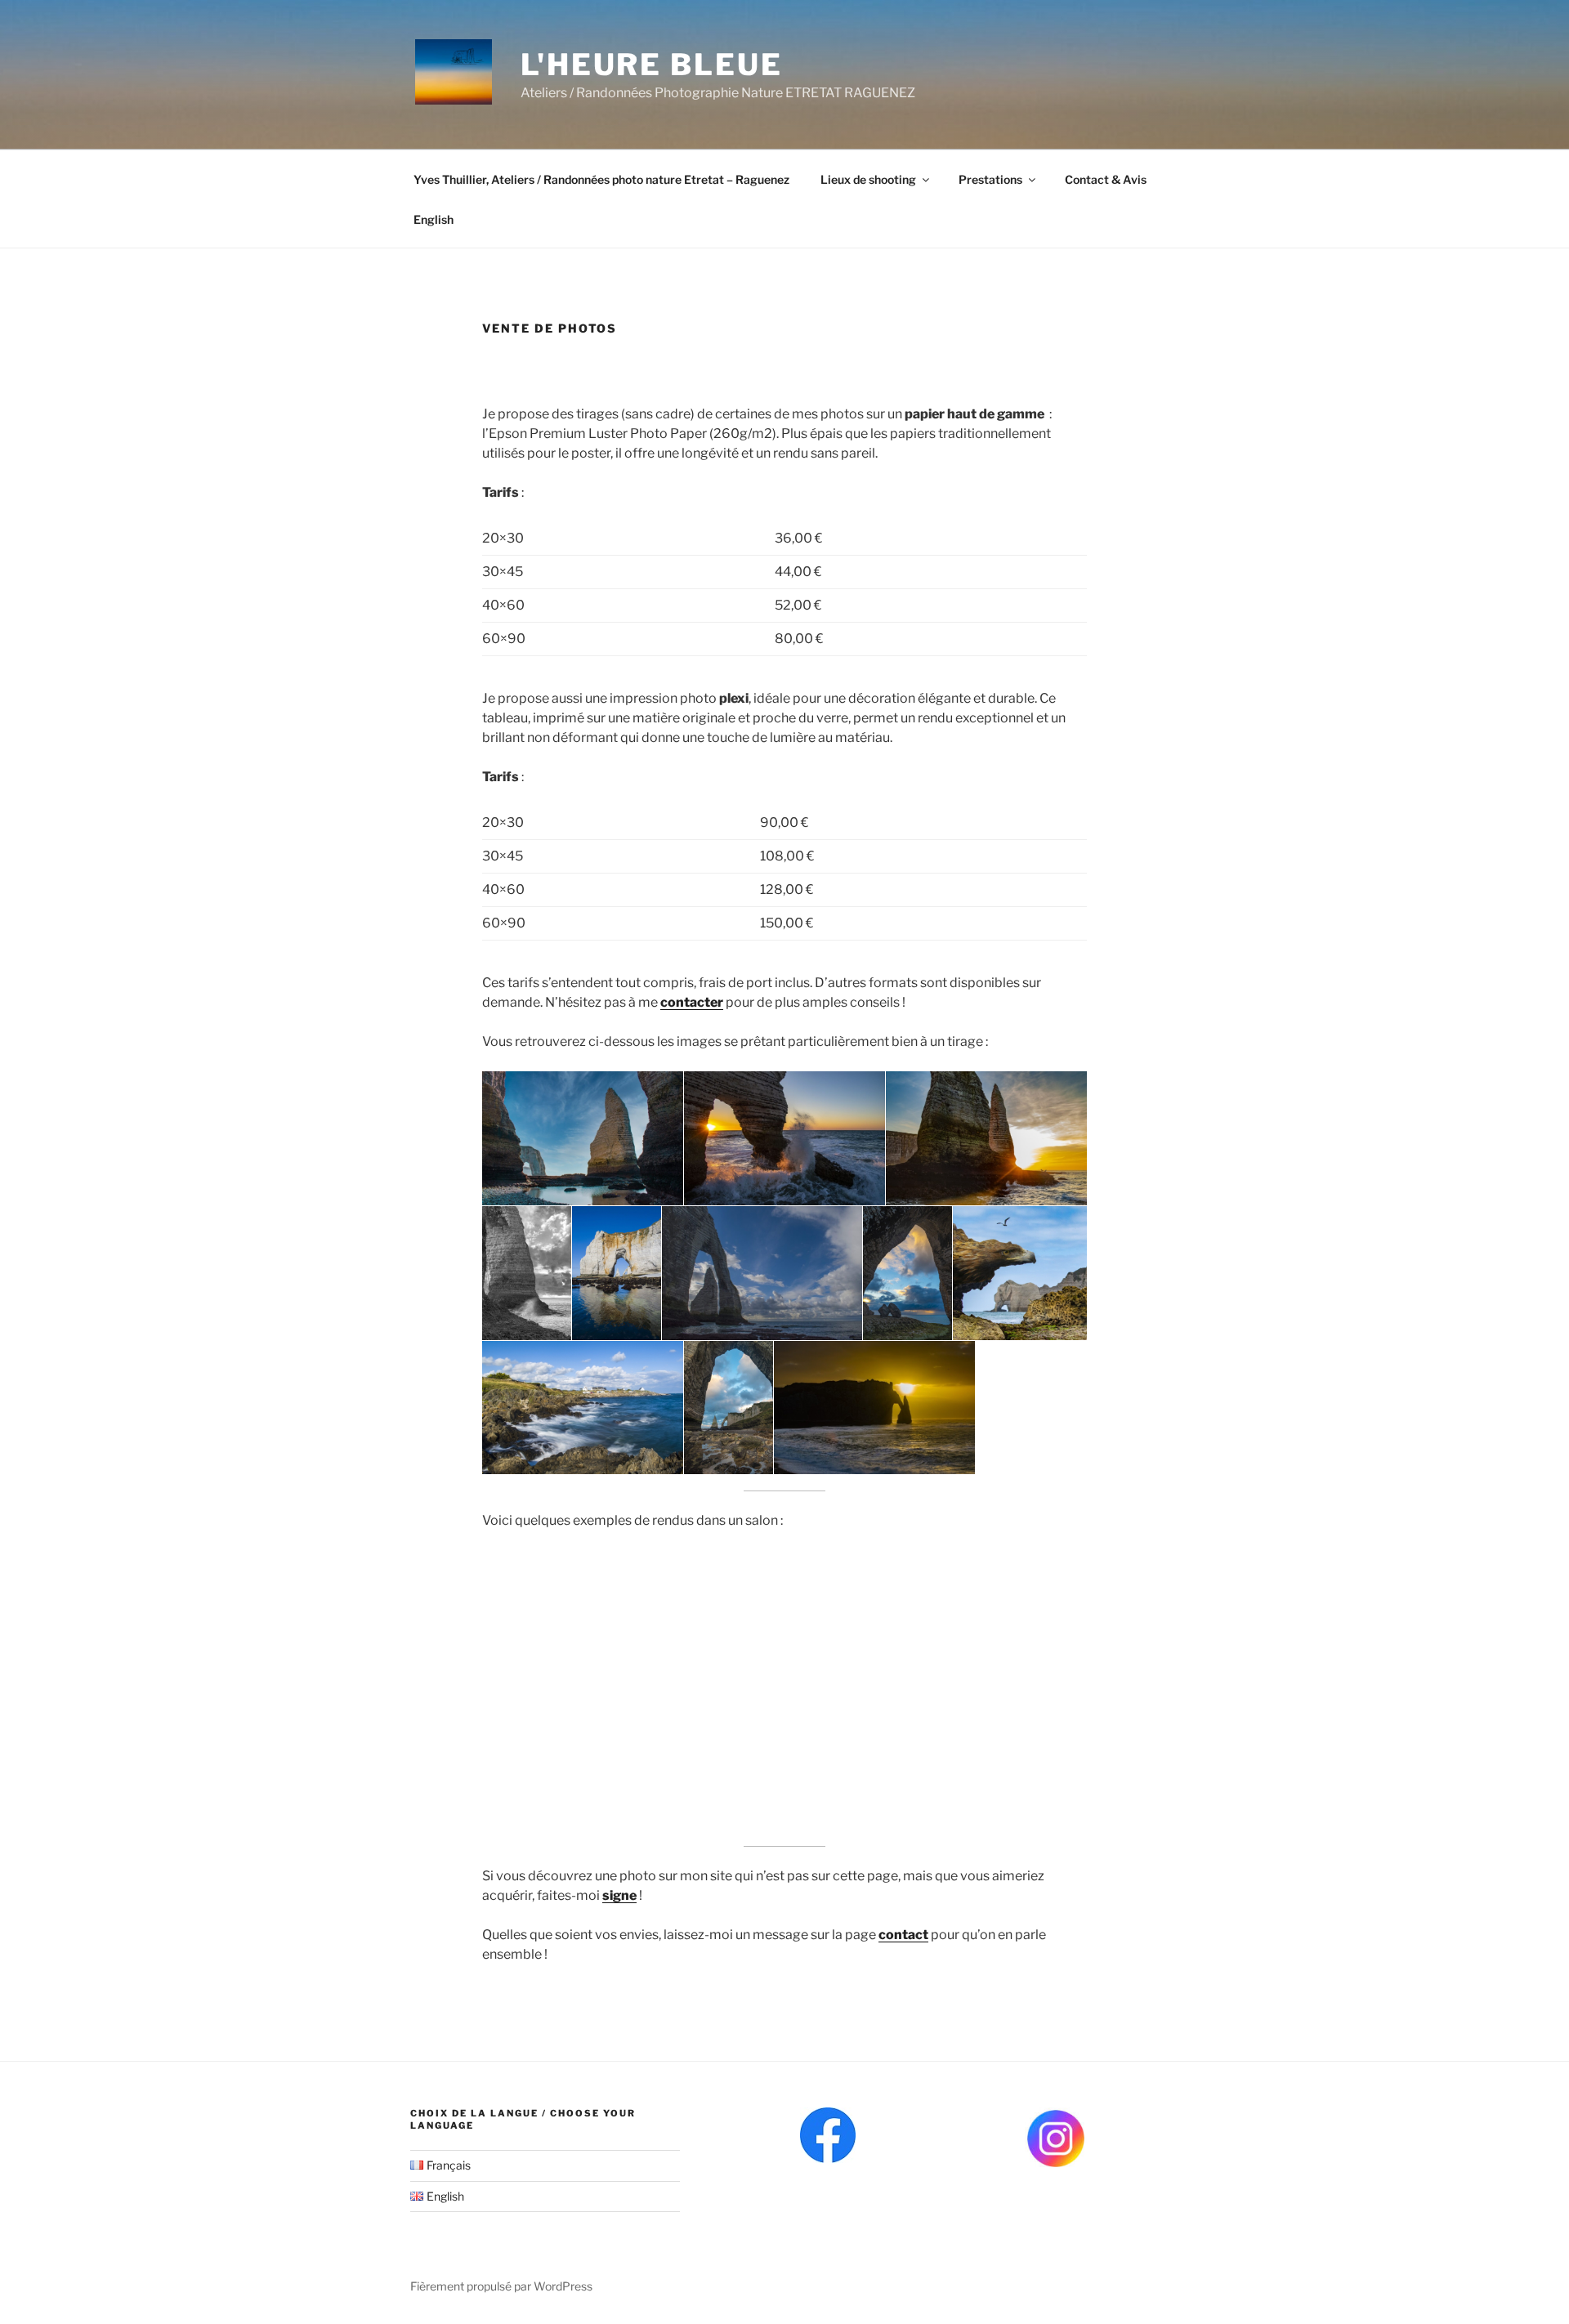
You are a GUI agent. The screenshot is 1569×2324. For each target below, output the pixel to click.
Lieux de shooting (868, 179)
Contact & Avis (1106, 179)
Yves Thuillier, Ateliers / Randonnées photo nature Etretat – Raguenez (601, 179)
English (434, 219)
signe (619, 1895)
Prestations (990, 179)
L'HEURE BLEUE (651, 65)
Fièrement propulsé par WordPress (501, 2286)
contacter (692, 1002)
